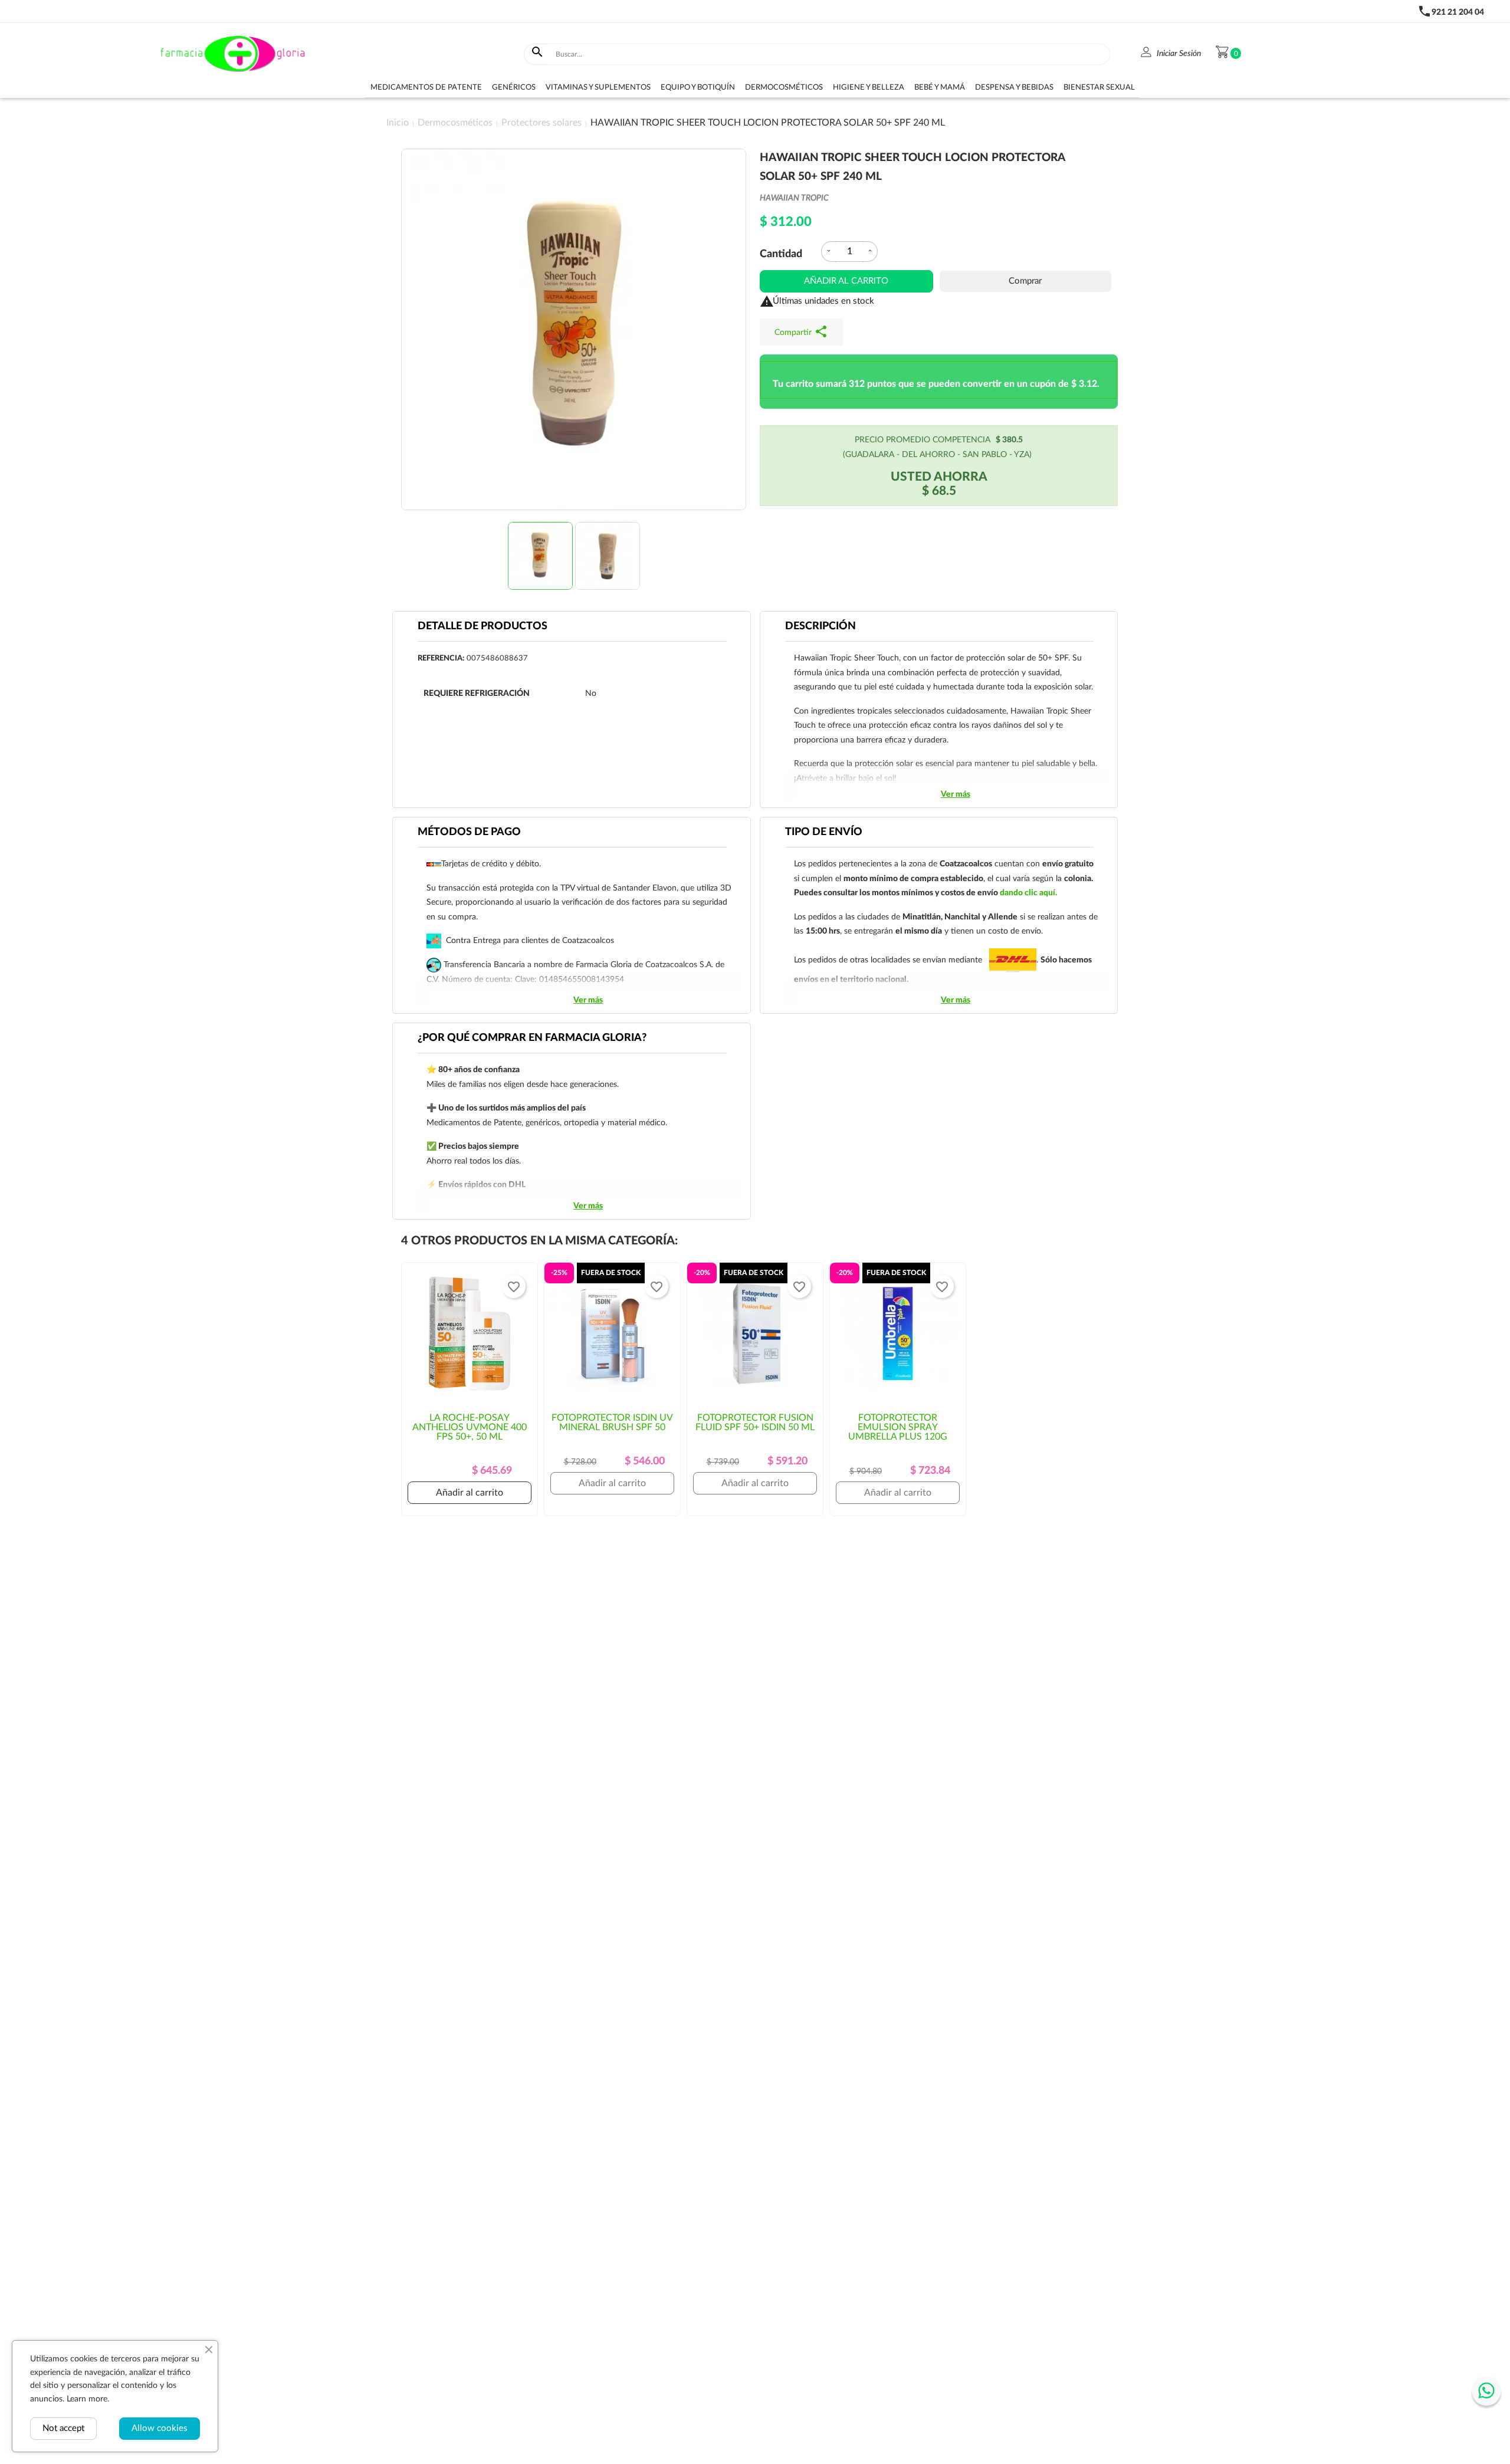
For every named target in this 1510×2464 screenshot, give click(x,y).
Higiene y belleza (869, 88)
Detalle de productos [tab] (482, 626)
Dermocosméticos (784, 88)
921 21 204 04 (1458, 12)
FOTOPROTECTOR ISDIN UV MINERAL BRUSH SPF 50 (612, 1422)
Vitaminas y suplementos (598, 88)
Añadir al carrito (846, 281)
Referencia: (441, 658)
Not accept (63, 2428)
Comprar (1025, 281)
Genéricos (514, 88)
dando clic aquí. (1028, 893)
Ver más (956, 794)
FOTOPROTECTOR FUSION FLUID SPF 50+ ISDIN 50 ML (755, 1422)
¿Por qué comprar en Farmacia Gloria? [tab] (532, 1038)
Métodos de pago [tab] (469, 832)
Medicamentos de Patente (426, 88)
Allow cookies (160, 2428)
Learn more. (88, 2399)
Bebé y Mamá (940, 88)
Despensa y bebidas (1014, 88)
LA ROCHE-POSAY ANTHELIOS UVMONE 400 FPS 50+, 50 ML (470, 1427)
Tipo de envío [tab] (824, 832)
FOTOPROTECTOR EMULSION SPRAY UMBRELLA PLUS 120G (898, 1427)
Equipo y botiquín (698, 88)
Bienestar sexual (1099, 88)
